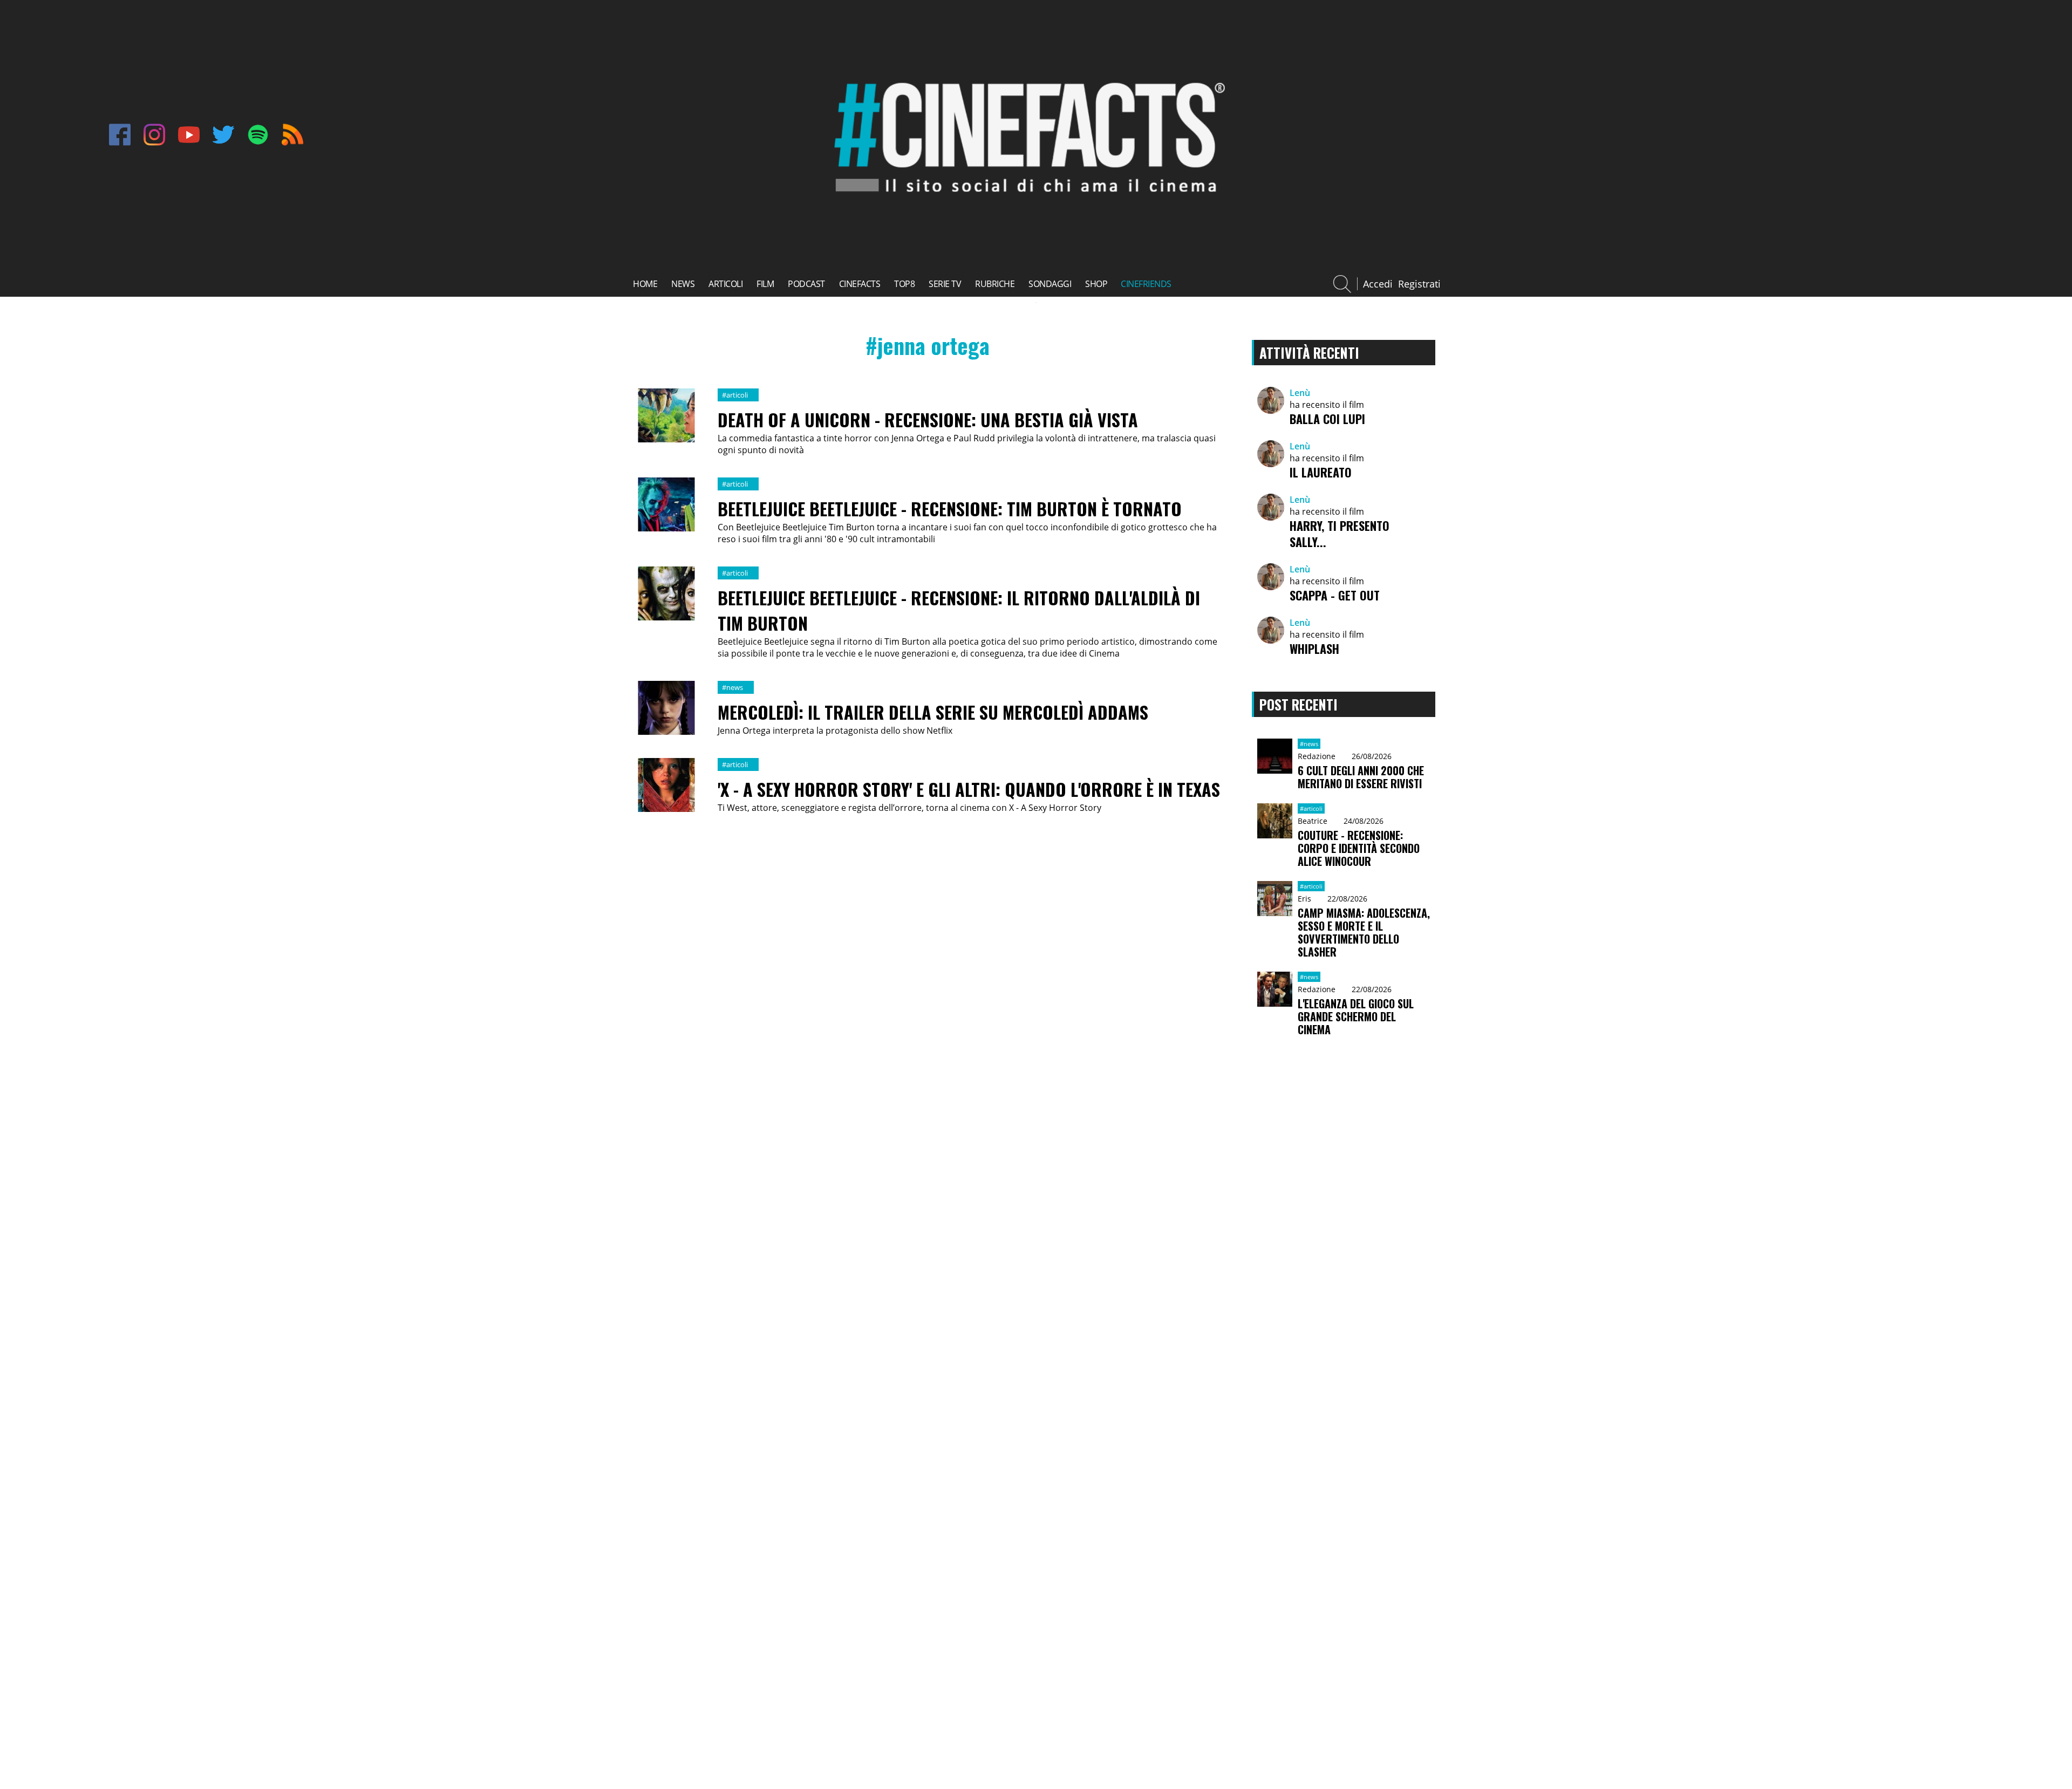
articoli (725, 284)
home (645, 284)
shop (1096, 284)
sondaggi (1050, 284)
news (683, 284)
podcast (806, 284)
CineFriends (1146, 284)
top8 (904, 284)
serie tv (945, 284)
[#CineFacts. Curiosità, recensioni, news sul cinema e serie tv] (1026, 202)
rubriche (995, 284)
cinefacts (860, 284)
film (765, 284)
